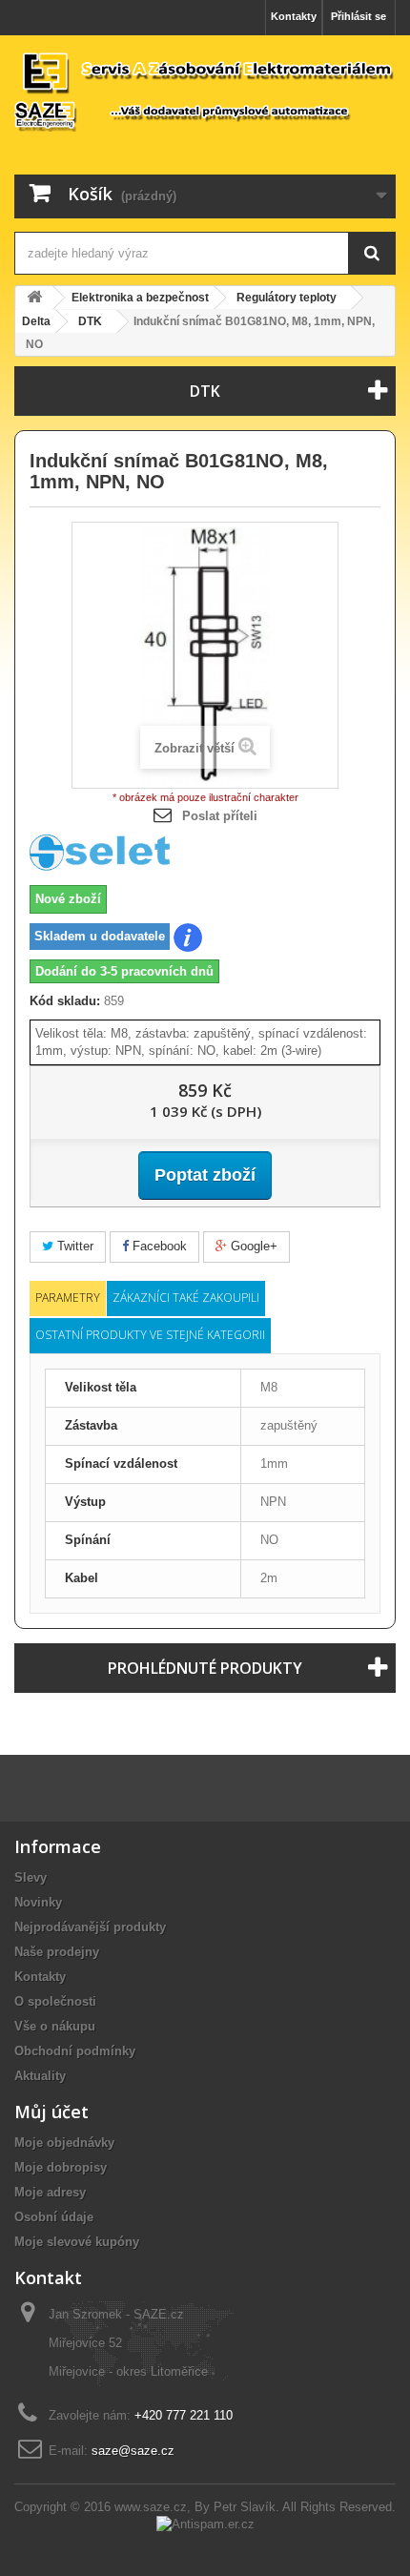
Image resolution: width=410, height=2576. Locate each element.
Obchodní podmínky (75, 2051)
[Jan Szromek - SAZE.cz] (205, 91)
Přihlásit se (359, 16)
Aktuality (40, 2076)
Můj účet (51, 2112)
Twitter (73, 1246)
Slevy (31, 1877)
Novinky (38, 1902)
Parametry (68, 1298)
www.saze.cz (151, 2507)
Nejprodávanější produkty (90, 1927)
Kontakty (294, 16)
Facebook (158, 1246)
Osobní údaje (54, 2217)
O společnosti (55, 2001)
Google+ (252, 1246)
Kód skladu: (65, 1001)
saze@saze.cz (133, 2451)
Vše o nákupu (55, 2026)
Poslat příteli (220, 816)
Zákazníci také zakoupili (186, 1298)
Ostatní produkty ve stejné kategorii (150, 1335)
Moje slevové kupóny (77, 2242)
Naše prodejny (57, 1952)
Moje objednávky (64, 2143)
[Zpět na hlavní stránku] (34, 298)
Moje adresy (50, 2192)
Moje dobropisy (61, 2167)
